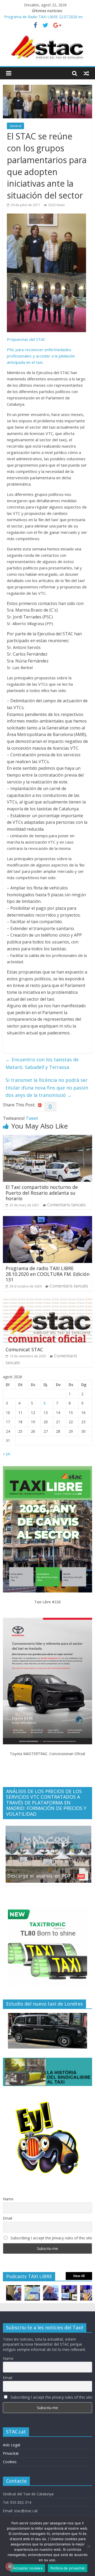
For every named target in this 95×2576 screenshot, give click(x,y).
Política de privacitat (68, 2568)
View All (79, 2276)
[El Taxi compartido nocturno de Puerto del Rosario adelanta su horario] (47, 1138)
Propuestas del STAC (26, 339)
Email (8, 2218)
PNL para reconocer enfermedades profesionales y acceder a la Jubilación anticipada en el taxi (41, 356)
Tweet (32, 1118)
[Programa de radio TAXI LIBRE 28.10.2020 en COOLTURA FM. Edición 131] (47, 1219)
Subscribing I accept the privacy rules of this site (51, 2238)
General (15, 126)
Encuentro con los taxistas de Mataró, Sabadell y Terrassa (42, 1063)
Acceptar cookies (28, 2568)
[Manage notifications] (9, 2567)
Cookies (10, 2462)
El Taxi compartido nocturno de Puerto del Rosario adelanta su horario (42, 1193)
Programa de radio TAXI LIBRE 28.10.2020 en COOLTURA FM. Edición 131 (47, 1274)
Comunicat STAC (24, 1349)
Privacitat (11, 2453)
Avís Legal (11, 2445)
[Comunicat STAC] (47, 1301)
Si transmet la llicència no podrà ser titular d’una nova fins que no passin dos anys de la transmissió (47, 1088)
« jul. (7, 1454)
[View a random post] (86, 73)
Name (8, 2199)
